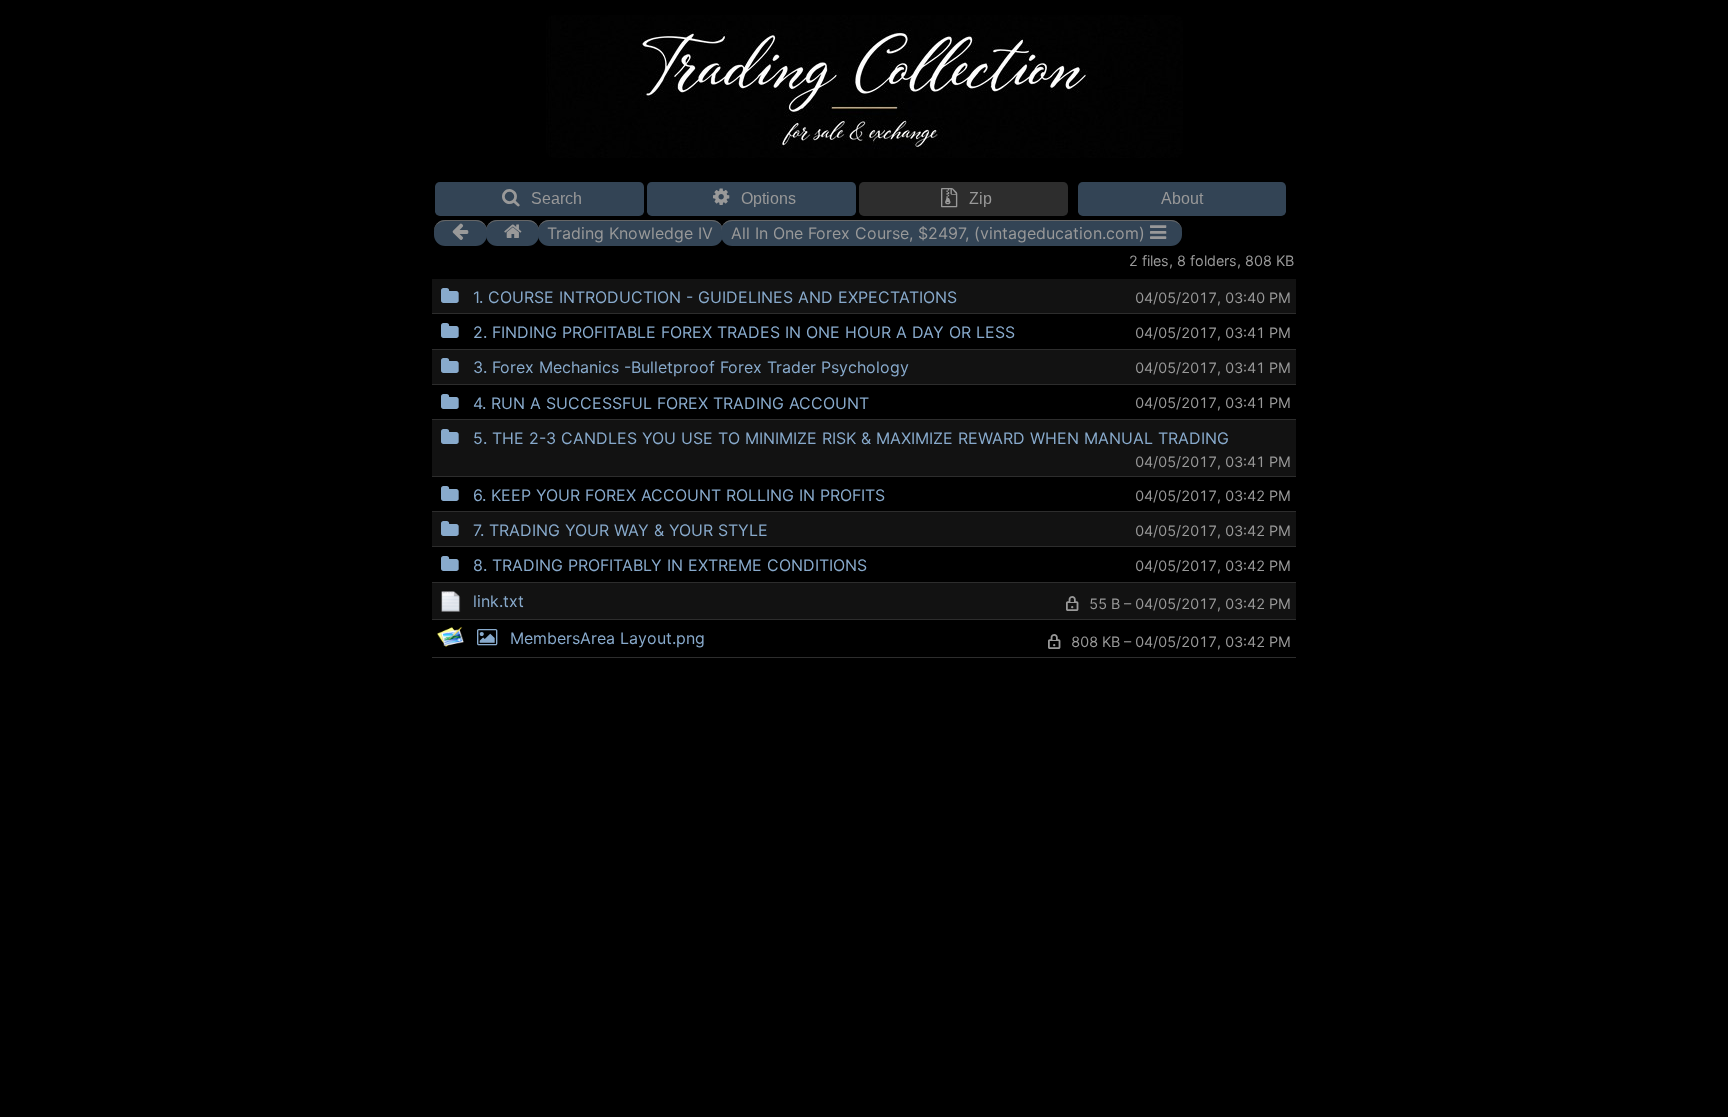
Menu (1008, 294)
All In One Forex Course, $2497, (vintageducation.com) (938, 232)
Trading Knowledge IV (630, 232)
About (1182, 198)
